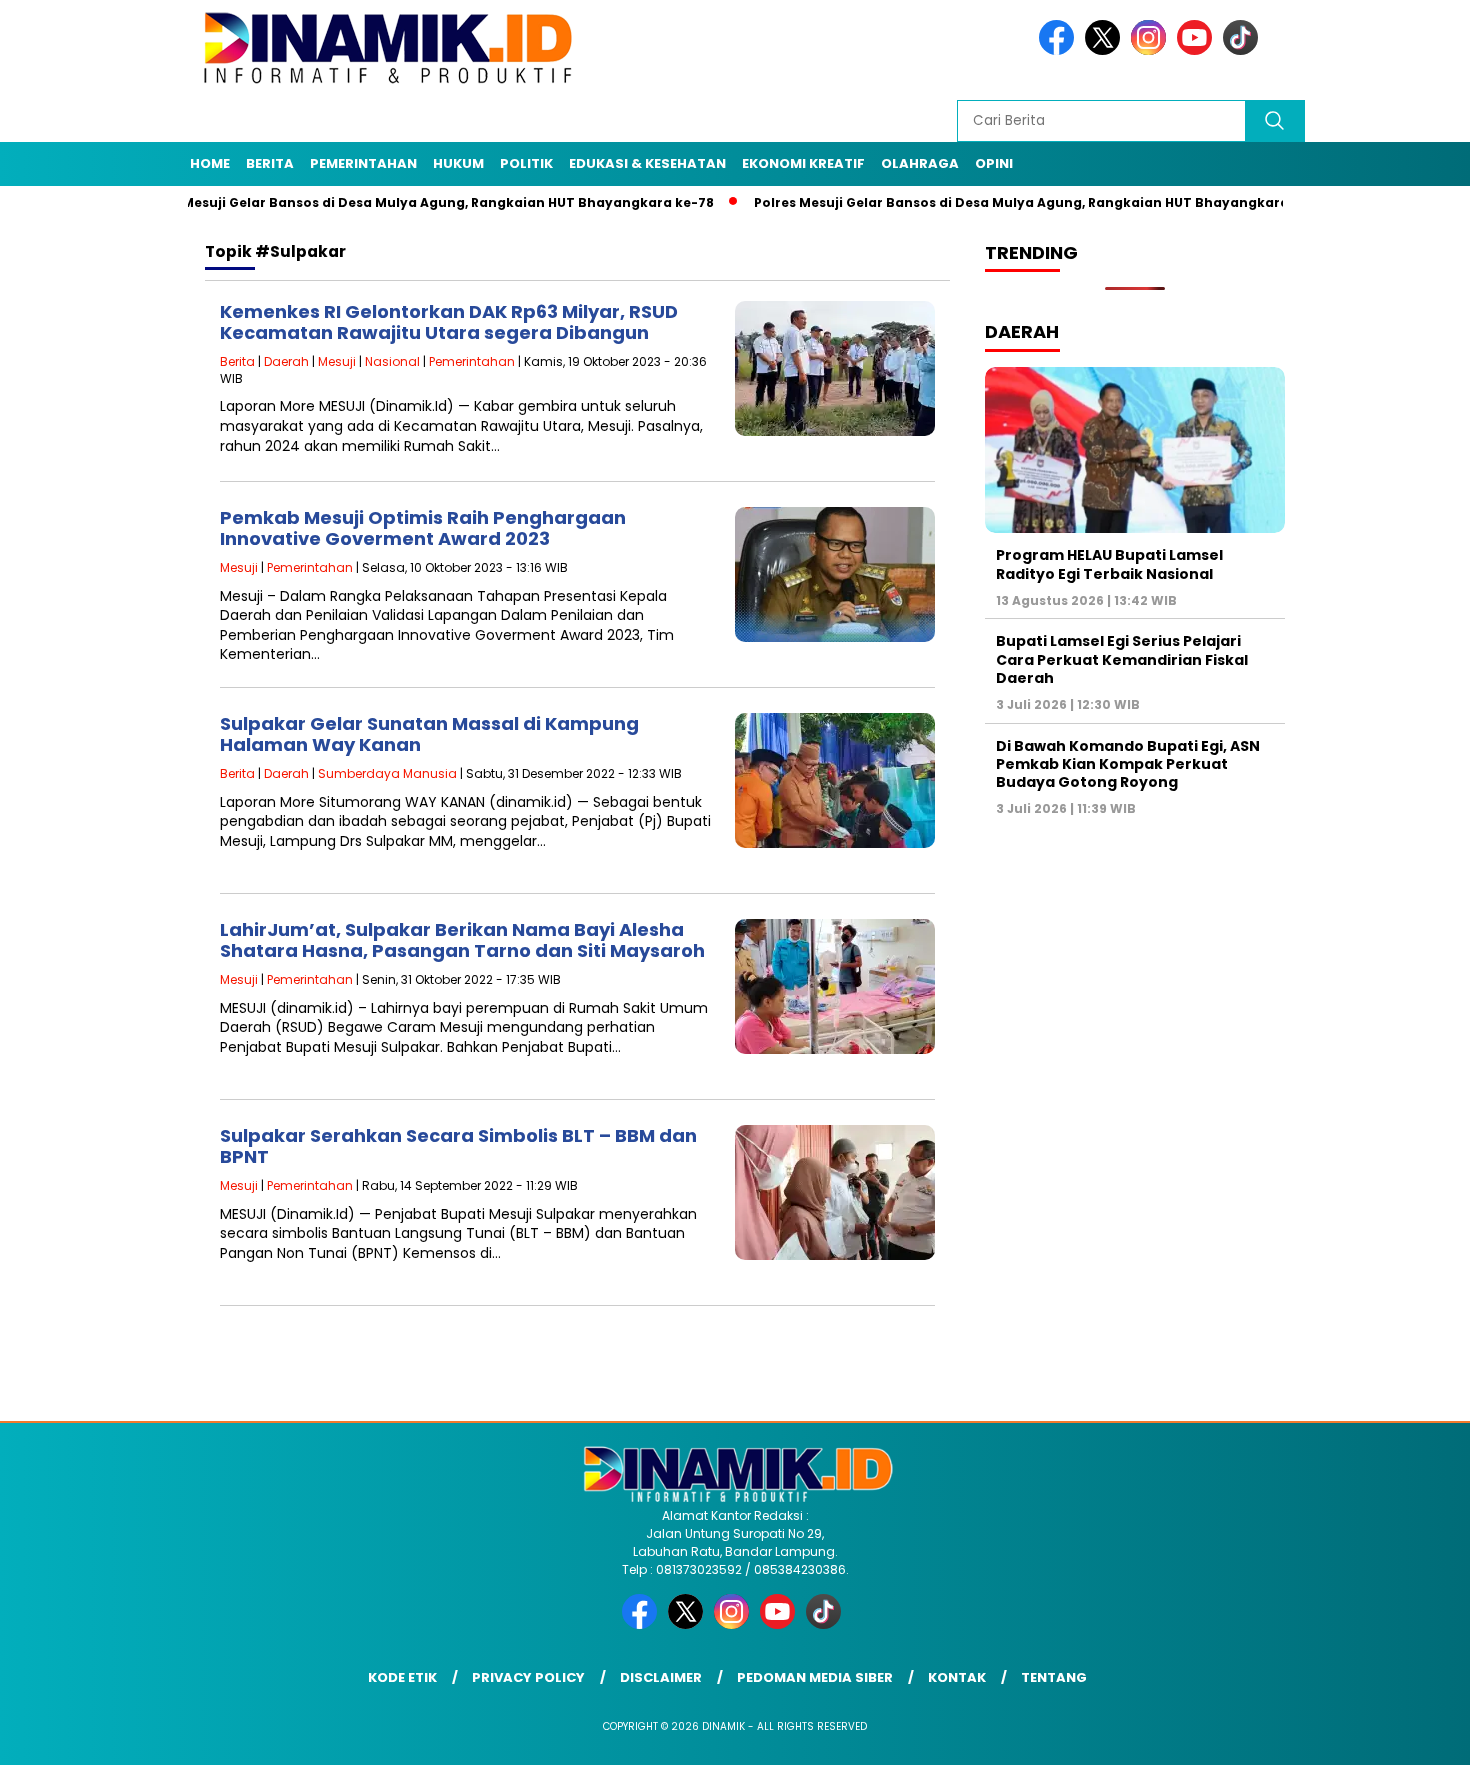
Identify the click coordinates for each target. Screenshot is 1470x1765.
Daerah (286, 361)
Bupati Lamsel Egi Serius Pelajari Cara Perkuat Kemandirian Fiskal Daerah (1122, 659)
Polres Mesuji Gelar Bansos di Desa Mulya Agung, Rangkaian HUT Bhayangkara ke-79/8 (996, 202)
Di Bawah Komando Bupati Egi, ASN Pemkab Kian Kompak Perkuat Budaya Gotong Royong (1128, 764)
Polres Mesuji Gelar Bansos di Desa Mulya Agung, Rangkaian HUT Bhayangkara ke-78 (372, 202)
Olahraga (920, 163)
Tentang (1054, 1677)
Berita (270, 163)
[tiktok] (1244, 50)
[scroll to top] (1409, 1734)
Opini (994, 163)
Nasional (392, 361)
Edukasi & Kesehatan (647, 163)
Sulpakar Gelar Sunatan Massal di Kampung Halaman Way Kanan (429, 734)
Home (210, 163)
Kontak (957, 1677)
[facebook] (1060, 50)
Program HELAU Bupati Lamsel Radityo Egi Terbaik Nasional (1109, 564)
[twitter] (1106, 50)
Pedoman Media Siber (815, 1677)
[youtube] (1198, 50)
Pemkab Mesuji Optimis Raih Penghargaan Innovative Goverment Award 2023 (423, 528)
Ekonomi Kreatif (803, 163)
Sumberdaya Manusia (387, 773)
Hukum (458, 163)
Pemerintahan (363, 163)
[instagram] (1152, 50)
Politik (526, 163)
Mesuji (337, 361)
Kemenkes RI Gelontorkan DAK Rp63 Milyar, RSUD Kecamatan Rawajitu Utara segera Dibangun (449, 322)
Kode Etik (402, 1677)
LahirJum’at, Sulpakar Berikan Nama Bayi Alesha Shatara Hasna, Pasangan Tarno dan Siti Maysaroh (462, 940)
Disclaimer (661, 1677)
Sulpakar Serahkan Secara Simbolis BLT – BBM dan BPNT (458, 1146)
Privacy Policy (528, 1677)
